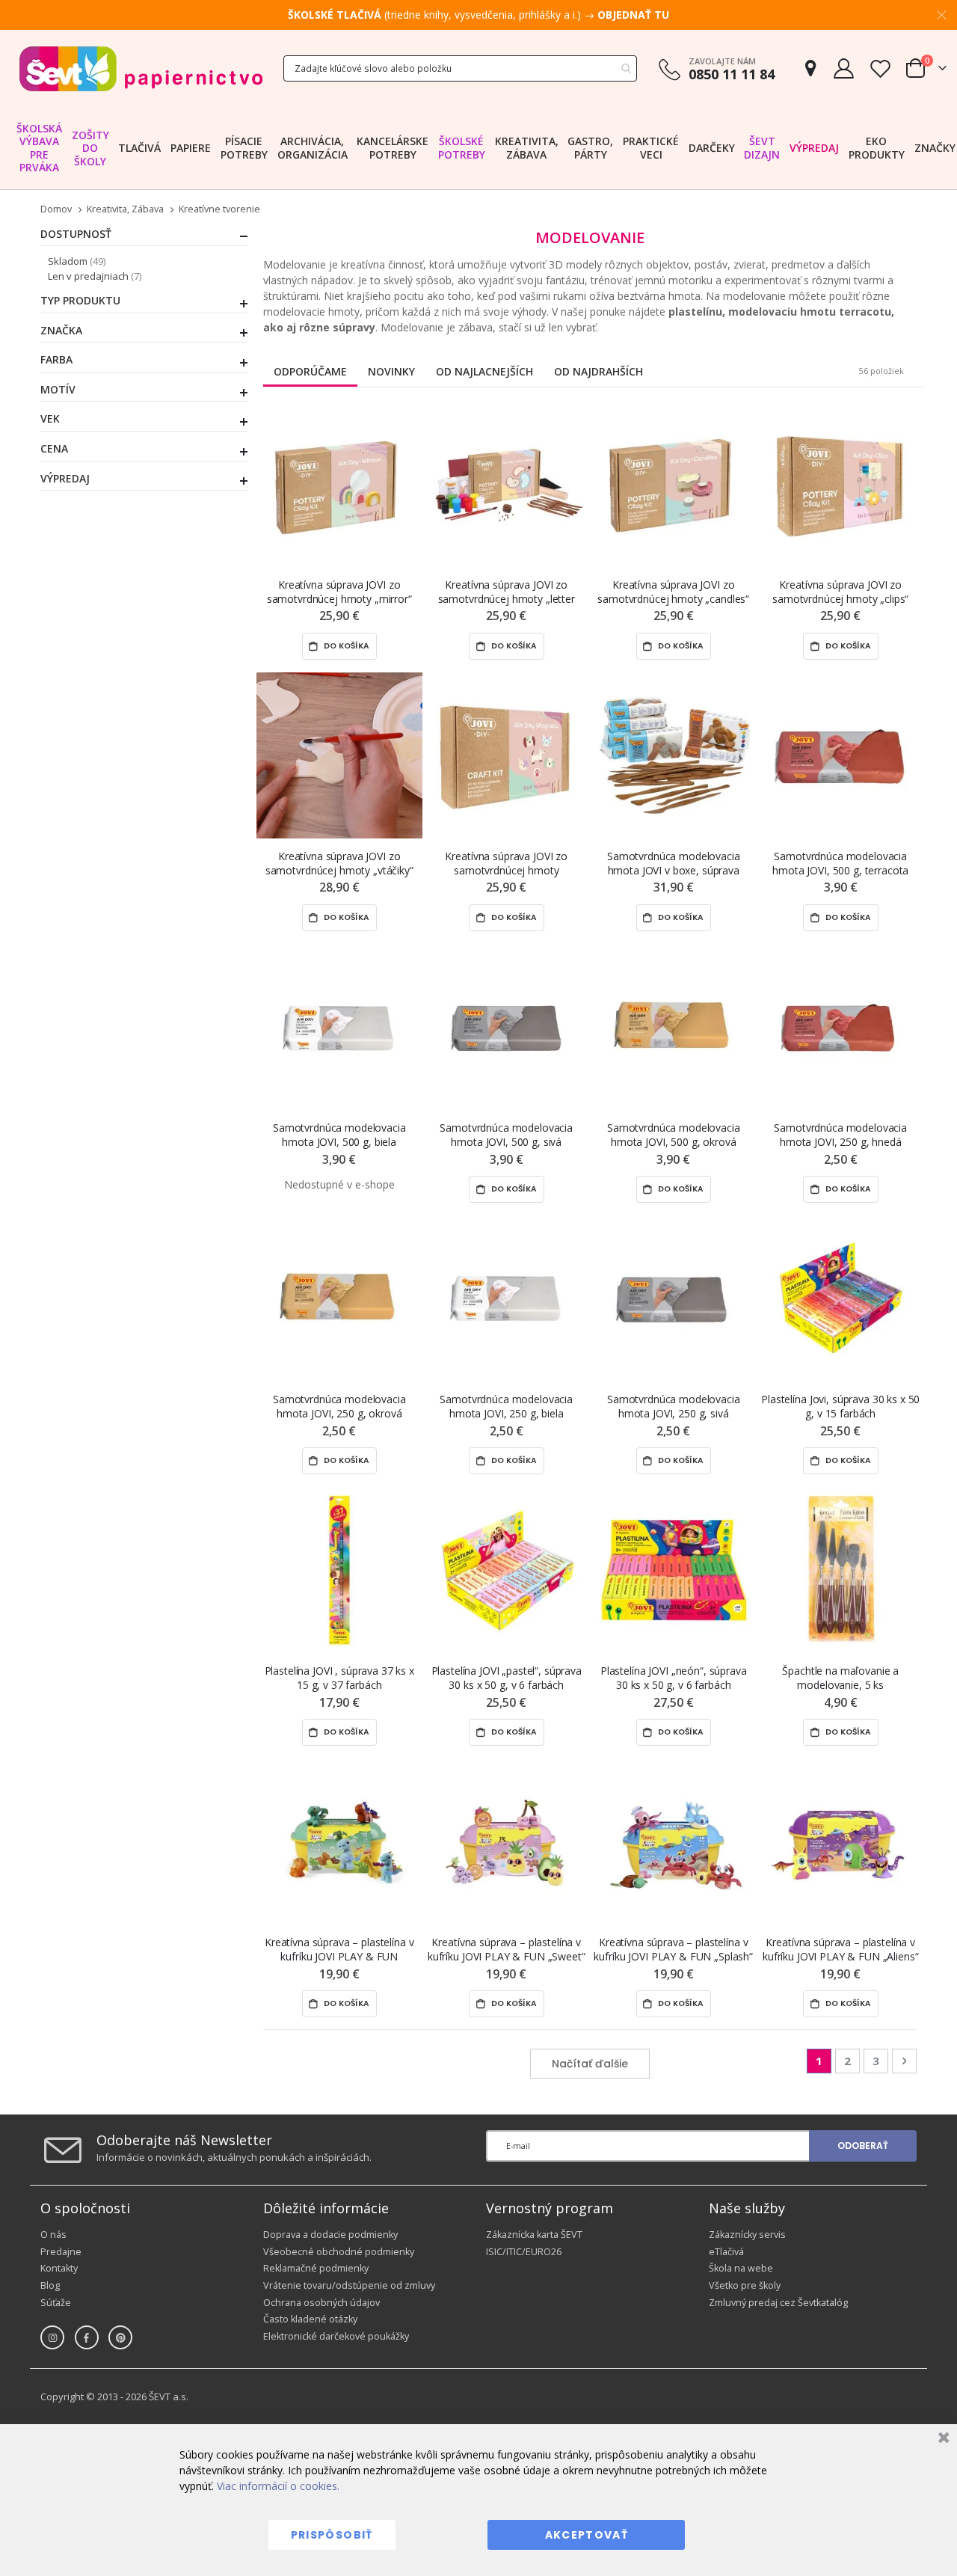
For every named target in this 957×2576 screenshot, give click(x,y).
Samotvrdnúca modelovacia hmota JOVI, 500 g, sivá (506, 1135)
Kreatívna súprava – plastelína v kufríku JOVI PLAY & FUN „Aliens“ (841, 1949)
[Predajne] (810, 68)
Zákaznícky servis (747, 2235)
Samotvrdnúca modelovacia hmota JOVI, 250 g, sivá (674, 1406)
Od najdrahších (598, 371)
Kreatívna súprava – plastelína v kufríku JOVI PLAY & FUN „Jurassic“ (339, 1950)
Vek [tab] (50, 419)
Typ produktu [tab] (80, 301)
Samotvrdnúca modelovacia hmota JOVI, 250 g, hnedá (840, 1135)
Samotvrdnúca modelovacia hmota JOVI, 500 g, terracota (840, 863)
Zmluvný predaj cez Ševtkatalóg (778, 2303)
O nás (53, 2235)
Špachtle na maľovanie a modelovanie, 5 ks (840, 1678)
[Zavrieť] (942, 2439)
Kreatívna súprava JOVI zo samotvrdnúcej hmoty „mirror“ (339, 592)
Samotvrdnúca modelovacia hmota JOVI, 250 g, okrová (339, 1406)
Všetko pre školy (745, 2285)
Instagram (52, 2337)
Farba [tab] (56, 360)
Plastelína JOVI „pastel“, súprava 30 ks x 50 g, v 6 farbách (507, 1678)
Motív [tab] (58, 390)
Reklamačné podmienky (316, 2268)
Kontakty (59, 2268)
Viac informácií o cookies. (278, 2486)
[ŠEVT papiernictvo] (141, 68)
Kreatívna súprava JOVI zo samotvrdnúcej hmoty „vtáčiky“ (339, 863)
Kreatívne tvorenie (219, 210)
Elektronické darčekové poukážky (336, 2336)
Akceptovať (587, 2535)
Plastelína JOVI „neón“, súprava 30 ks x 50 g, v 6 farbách (674, 1678)
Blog (50, 2285)
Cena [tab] (54, 449)
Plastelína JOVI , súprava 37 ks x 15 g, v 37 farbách (339, 1678)
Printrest (120, 2337)
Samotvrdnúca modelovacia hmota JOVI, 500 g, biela (339, 1135)
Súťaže (56, 2303)
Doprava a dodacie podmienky (330, 2235)
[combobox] (460, 68)
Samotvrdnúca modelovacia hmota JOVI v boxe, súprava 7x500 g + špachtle (674, 864)
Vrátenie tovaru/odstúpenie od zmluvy (349, 2285)
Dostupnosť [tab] (76, 234)
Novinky (391, 371)
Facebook (87, 2337)
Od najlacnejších (484, 371)
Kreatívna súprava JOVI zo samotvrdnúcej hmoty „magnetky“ (506, 864)
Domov (56, 209)
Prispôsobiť (332, 2535)
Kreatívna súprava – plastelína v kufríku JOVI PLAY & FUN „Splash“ (673, 1949)
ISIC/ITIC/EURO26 (524, 2252)
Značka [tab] (61, 331)
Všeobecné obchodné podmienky (339, 2252)
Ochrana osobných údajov (321, 2303)
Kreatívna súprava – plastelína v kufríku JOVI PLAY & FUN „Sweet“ (507, 1949)
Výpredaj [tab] (65, 479)
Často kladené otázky (310, 2319)
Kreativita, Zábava (125, 210)
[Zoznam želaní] (880, 68)
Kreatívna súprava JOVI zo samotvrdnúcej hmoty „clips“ (840, 592)
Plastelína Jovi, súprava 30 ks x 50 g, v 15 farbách (840, 1406)
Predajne (61, 2252)
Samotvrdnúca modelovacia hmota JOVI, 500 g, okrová (674, 1135)
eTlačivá (726, 2252)
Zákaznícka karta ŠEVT (534, 2235)
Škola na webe (741, 2268)
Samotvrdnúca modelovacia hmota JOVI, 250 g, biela (506, 1406)
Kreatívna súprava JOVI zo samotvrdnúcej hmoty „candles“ (673, 592)
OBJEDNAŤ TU (633, 15)
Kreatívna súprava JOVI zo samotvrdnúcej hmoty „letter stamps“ (507, 592)
